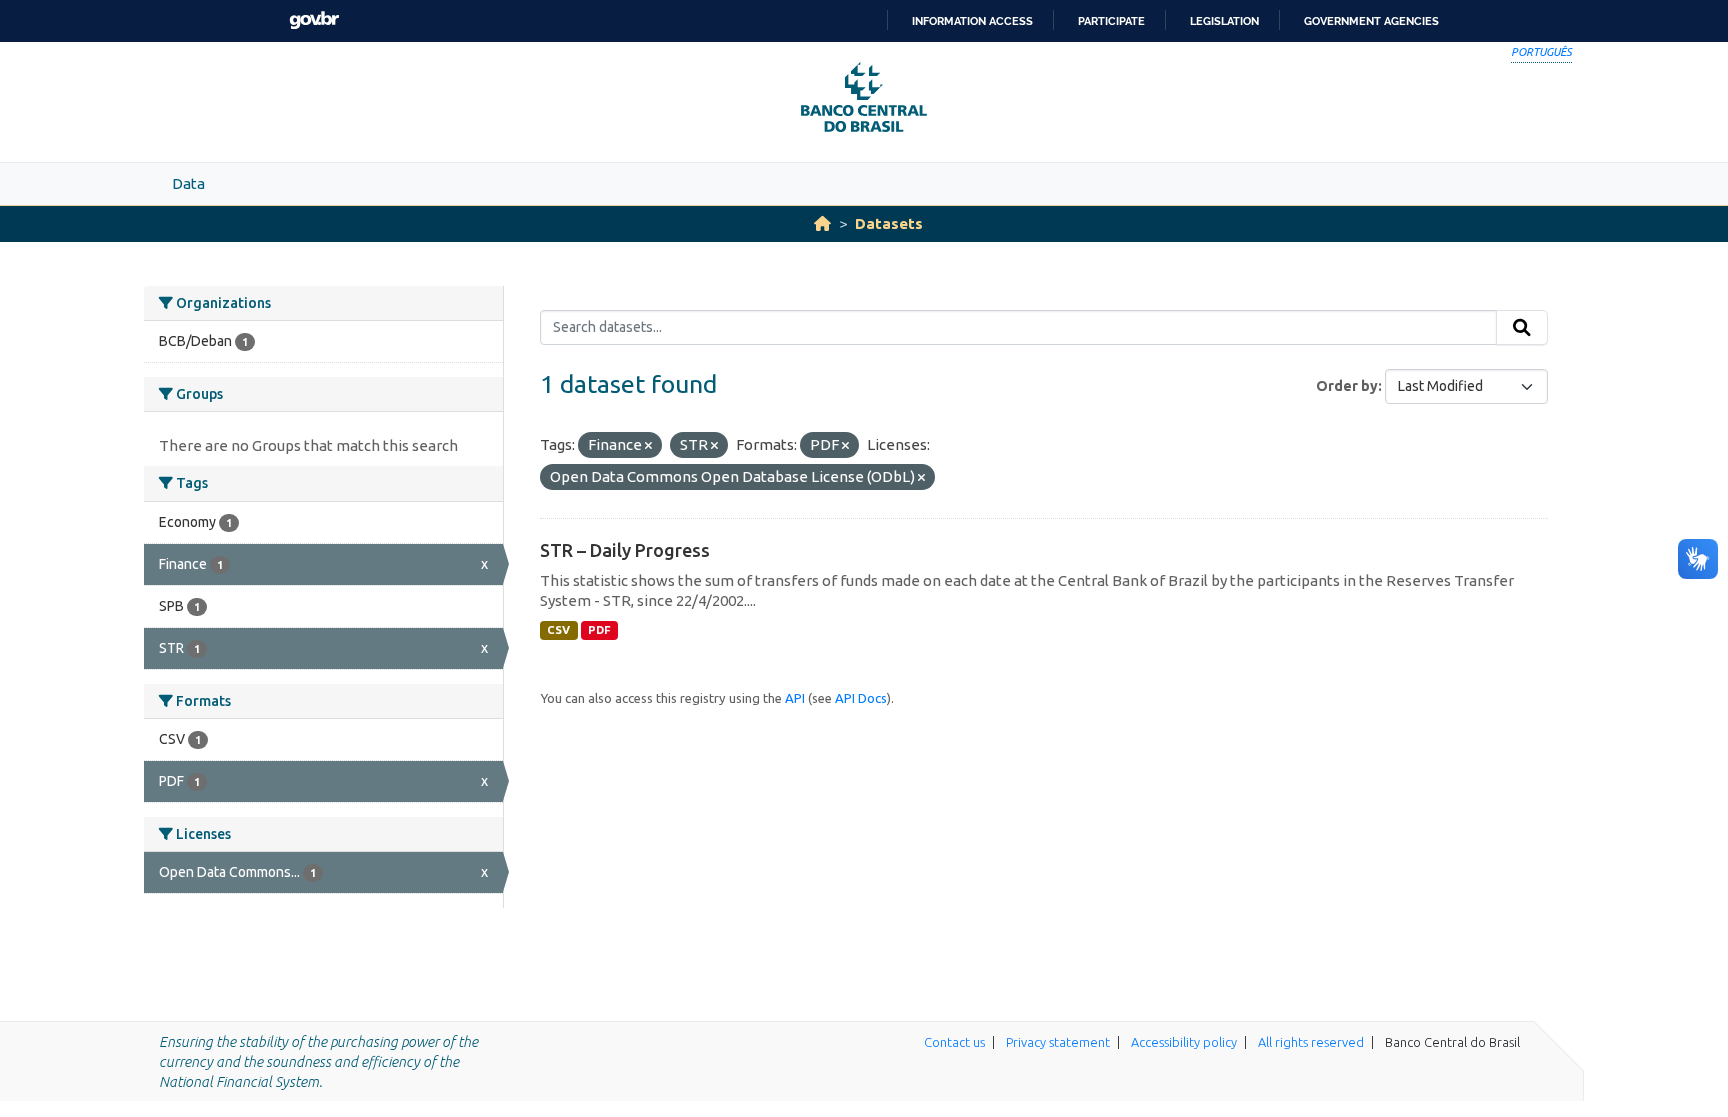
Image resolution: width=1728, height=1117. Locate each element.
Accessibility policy (1184, 1042)
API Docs (861, 698)
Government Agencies (1371, 21)
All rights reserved (1311, 1042)
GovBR (314, 20)
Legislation (1224, 21)
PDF (599, 630)
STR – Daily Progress (625, 550)
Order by (1347, 386)
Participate (1111, 21)
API (795, 698)
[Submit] (1522, 328)
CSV (558, 630)
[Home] (822, 223)
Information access (972, 21)
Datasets (889, 223)
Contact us (954, 1042)
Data (188, 183)
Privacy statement (1058, 1042)
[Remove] (648, 446)
